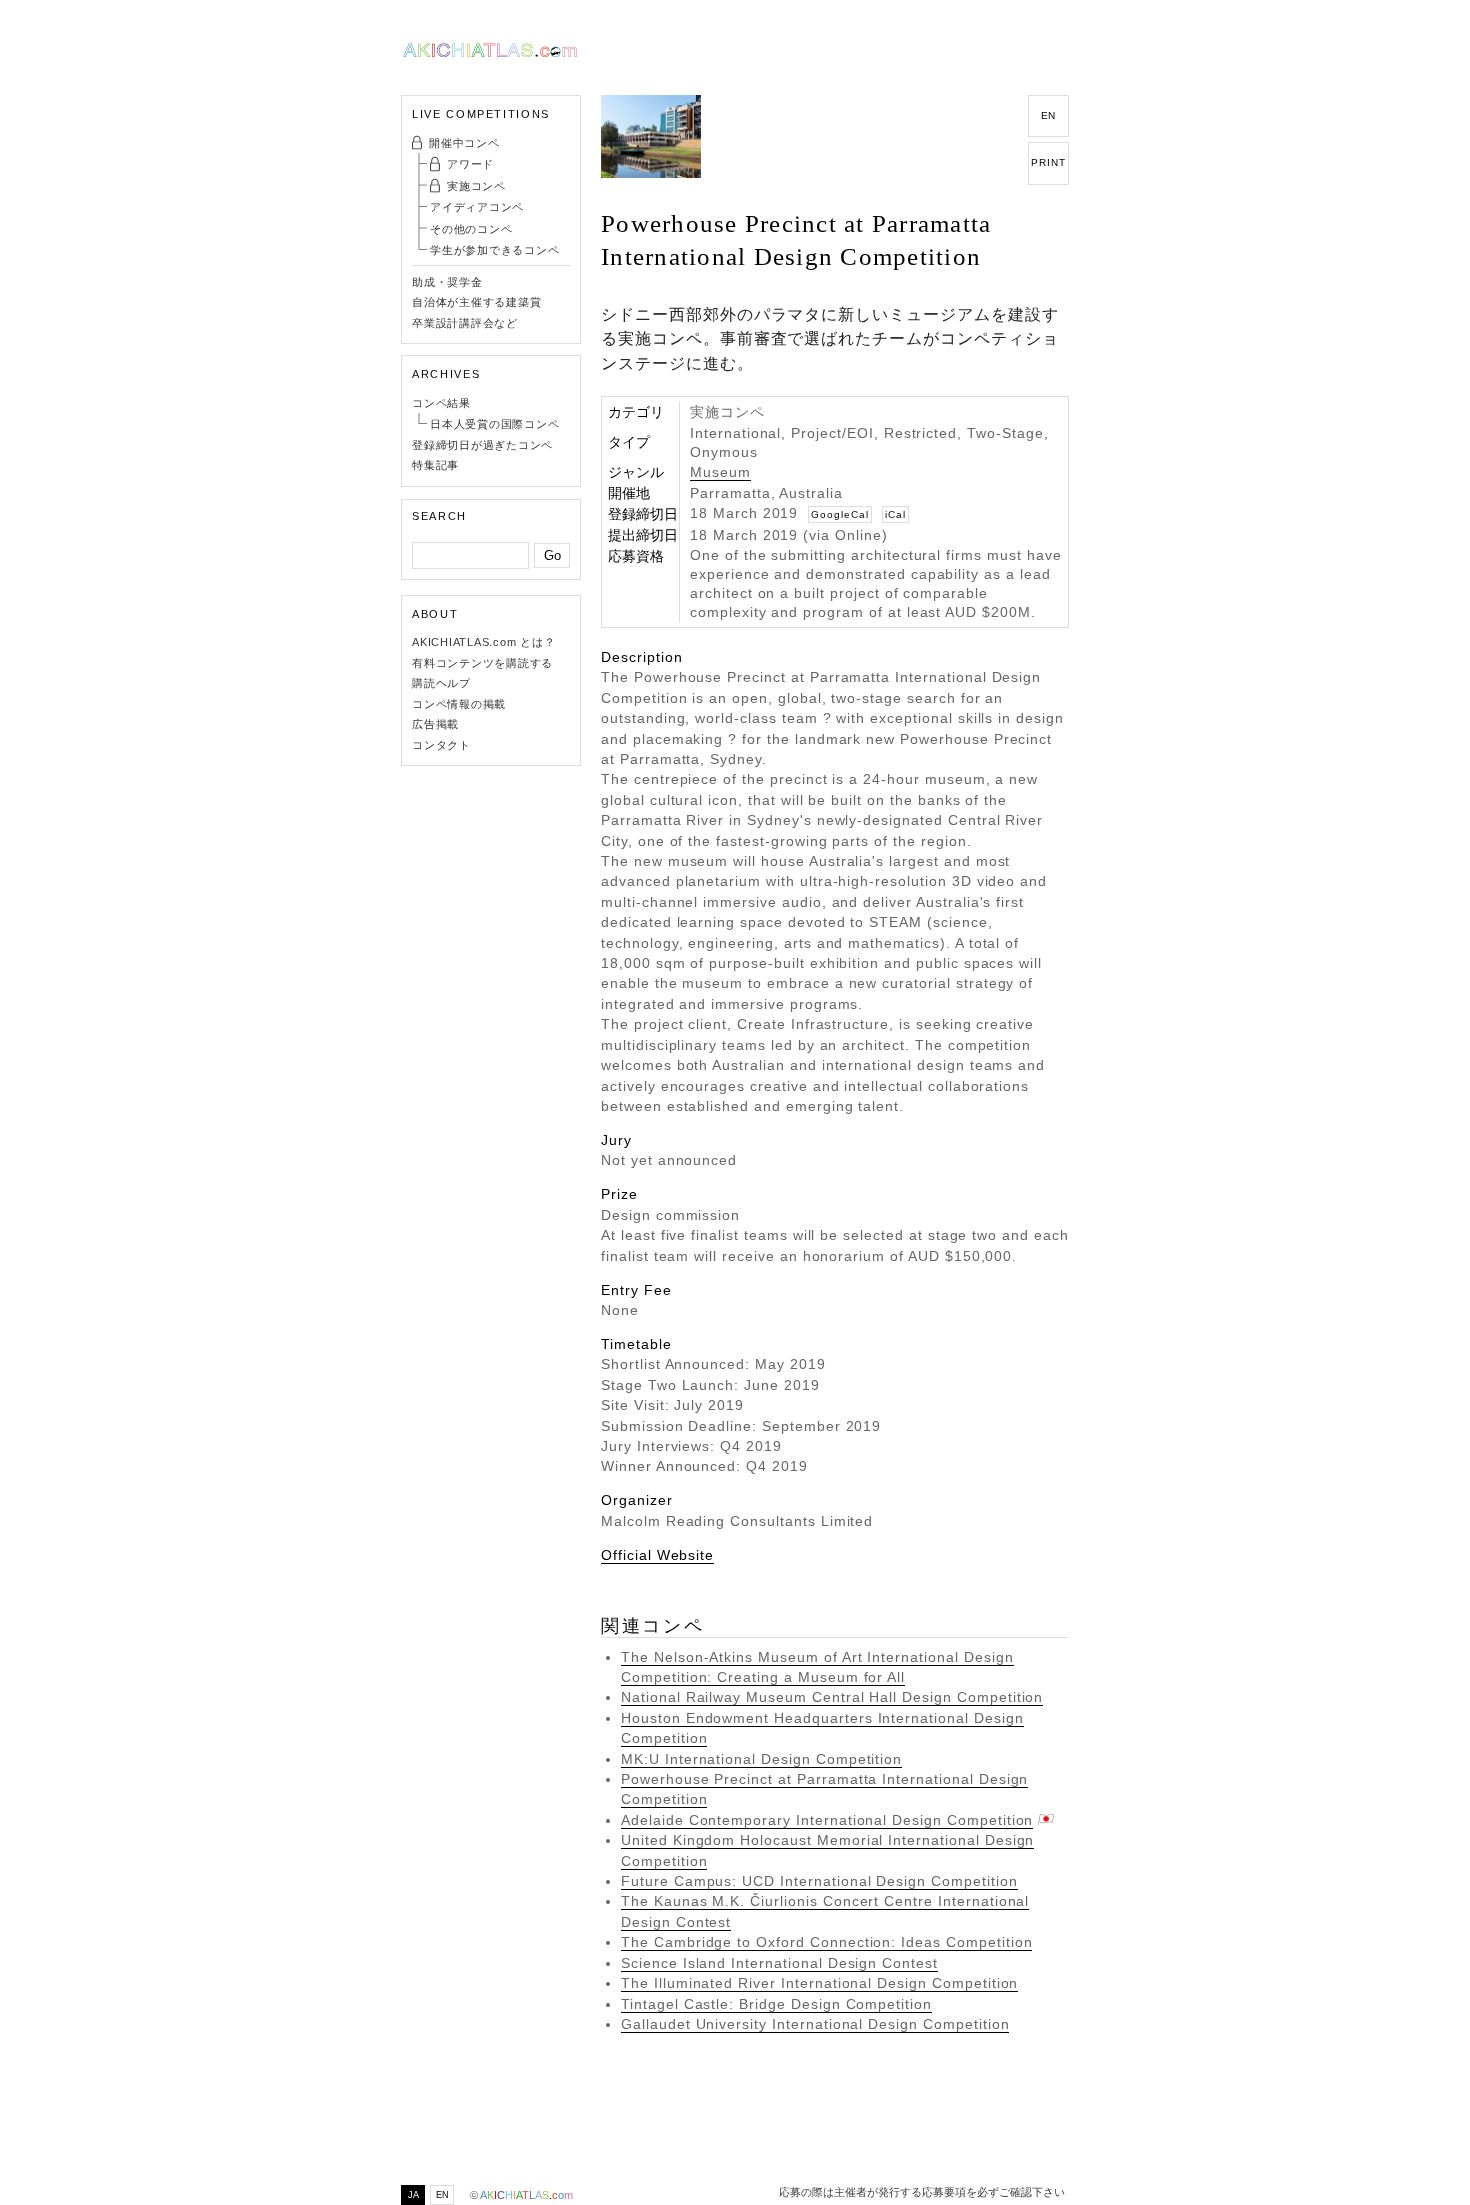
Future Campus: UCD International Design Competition (819, 1881)
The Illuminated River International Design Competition (819, 1983)
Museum (720, 472)
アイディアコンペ (477, 207)
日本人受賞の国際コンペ (494, 424)
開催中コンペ (464, 143)
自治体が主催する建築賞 (476, 302)
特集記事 (435, 465)
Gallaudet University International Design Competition (815, 2024)
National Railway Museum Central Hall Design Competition (832, 1697)
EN (1049, 115)
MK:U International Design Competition (761, 1759)
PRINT (1048, 162)
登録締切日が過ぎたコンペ (482, 445)
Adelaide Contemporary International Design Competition (827, 1820)
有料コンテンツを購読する (482, 663)
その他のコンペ (471, 229)
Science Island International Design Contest (779, 1963)
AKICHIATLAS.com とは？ (484, 642)
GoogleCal (840, 514)
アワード (470, 164)
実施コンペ (476, 186)
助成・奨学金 (447, 282)
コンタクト (441, 745)
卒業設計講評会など (465, 323)
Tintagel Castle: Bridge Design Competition (776, 2004)
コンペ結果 (441, 403)
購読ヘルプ (441, 683)
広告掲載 (435, 724)
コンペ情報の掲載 (459, 704)
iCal (895, 514)
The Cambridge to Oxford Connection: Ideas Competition (826, 1942)
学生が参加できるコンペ (494, 250)
